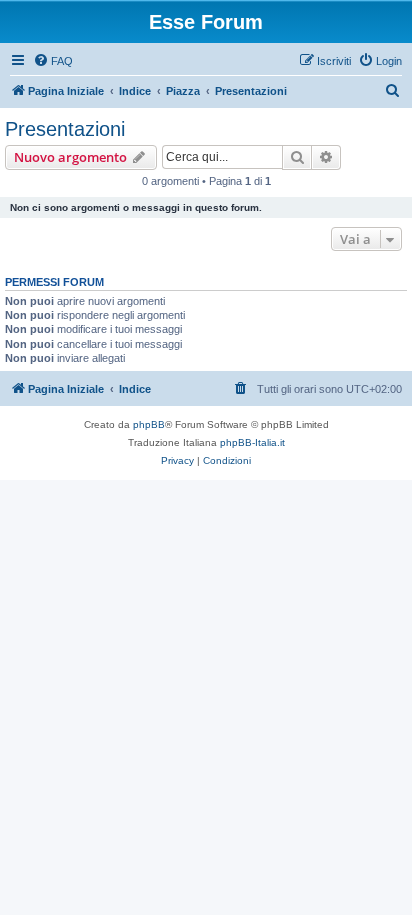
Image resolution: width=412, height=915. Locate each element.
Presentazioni (65, 129)
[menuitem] (53, 61)
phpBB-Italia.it (252, 442)
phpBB (149, 424)
